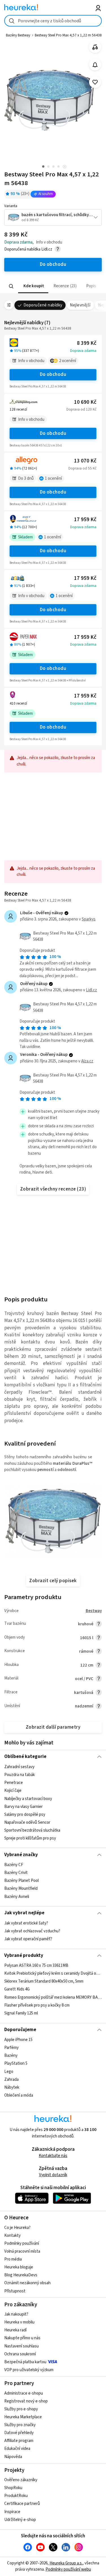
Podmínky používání (22, 2243)
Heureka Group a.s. (66, 2563)
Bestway (94, 1611)
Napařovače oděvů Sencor (27, 1822)
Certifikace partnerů (22, 2504)
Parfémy (11, 2048)
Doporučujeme (20, 2030)
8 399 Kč (87, 343)
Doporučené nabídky (43, 305)
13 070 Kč (85, 461)
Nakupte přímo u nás (22, 2338)
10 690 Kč (85, 402)
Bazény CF (14, 1865)
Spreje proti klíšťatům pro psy (30, 1838)
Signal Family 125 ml (21, 2013)
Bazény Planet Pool (21, 1881)
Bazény (11, 2056)
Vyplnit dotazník (53, 2175)
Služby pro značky (20, 2425)
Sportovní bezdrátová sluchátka (32, 1830)
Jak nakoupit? (16, 2314)
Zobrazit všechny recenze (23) (53, 1189)
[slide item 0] (65, 167)
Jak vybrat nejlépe (24, 1913)
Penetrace (14, 1783)
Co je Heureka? (17, 2228)
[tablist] (53, 286)
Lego (9, 2072)
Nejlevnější (80, 305)
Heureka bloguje (19, 2267)
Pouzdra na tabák (20, 1775)
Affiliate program (19, 2441)
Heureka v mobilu (19, 2322)
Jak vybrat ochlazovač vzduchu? (32, 1931)
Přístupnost (15, 2291)
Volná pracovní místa (22, 2251)
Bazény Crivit (16, 1873)
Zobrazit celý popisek (53, 1581)
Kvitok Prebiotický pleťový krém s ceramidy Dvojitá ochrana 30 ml (53, 1973)
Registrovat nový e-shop (26, 2401)
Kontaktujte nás (53, 2156)
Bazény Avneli (17, 1896)
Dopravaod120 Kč (81, 409)
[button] (33, 286)
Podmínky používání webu (68, 2569)
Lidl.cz (91, 990)
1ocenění (53, 478)
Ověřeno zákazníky (21, 2480)
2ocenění (68, 361)
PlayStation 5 (16, 2064)
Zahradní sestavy (19, 1767)
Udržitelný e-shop (20, 2520)
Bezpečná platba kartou (25, 2362)
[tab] (33, 286)
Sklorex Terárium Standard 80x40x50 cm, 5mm (44, 1982)
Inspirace (12, 2512)
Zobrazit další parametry (53, 1727)
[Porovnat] (95, 47)
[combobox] (53, 21)
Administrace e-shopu (24, 2393)
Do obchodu (53, 374)
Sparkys (89, 919)
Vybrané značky (21, 1855)
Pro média (13, 2259)
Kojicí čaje (13, 1791)
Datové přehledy (19, 2433)
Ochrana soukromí (20, 2354)
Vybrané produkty (24, 1955)
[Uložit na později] (95, 82)
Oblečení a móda (19, 2095)
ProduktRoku (16, 2496)
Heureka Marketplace (23, 2417)
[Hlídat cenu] (95, 65)
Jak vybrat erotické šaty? (26, 1923)
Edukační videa (17, 2449)
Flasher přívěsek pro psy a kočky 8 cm (37, 2005)
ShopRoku (13, 2488)
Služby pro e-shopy (21, 2409)
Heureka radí (15, 2330)
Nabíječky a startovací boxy (28, 1798)
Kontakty (12, 2236)
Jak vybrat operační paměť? (28, 1939)
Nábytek (12, 2087)
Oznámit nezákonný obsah (27, 2283)
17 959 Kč (85, 520)
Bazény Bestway (18, 35)
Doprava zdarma (83, 351)
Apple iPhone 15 (18, 2040)
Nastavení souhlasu (21, 2346)
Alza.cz (87, 1061)
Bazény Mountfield (21, 1888)
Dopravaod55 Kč (82, 468)
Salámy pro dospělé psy (25, 1814)
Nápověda (13, 2457)
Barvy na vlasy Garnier (23, 1806)
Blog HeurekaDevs (21, 2275)
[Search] (11, 286)
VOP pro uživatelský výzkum (29, 2370)
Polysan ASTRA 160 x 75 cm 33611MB (36, 1966)
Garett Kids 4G (17, 1989)
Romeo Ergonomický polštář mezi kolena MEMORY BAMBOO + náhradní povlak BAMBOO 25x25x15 (53, 1997)
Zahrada (11, 2080)
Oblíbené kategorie (25, 1757)
